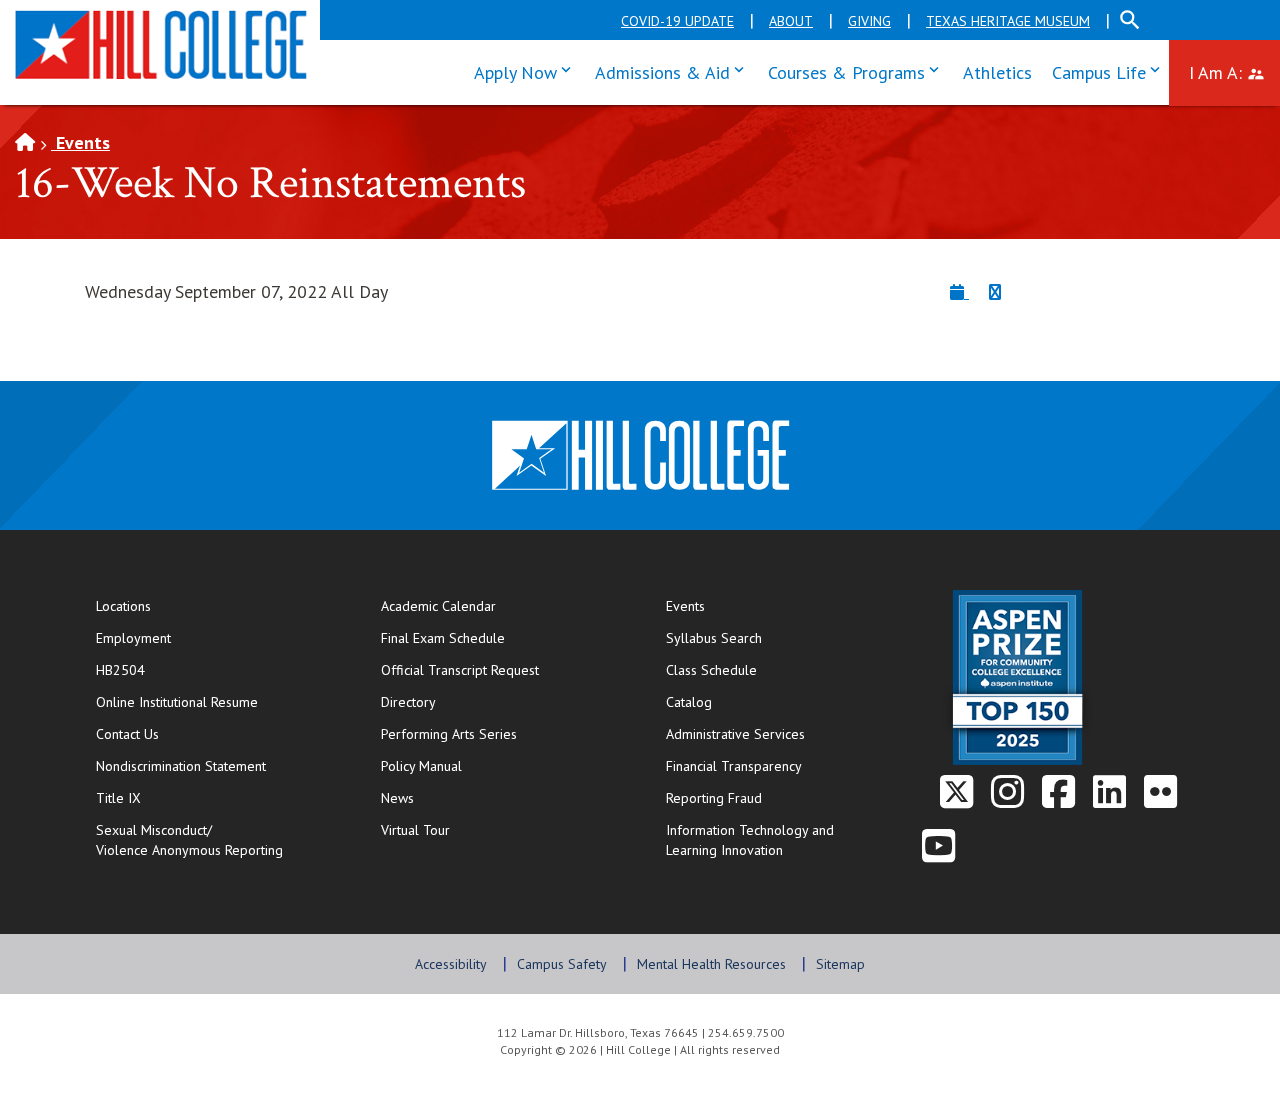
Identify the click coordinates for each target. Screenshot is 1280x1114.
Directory (408, 702)
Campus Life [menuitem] (1110, 71)
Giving (869, 21)
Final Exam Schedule (503, 637)
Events (80, 142)
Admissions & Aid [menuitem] (674, 71)
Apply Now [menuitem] (527, 71)
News (397, 798)
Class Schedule (776, 669)
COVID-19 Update (677, 21)
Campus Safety (562, 964)
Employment (133, 638)
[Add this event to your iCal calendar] (959, 291)
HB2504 (120, 670)
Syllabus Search (714, 638)
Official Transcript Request (503, 669)
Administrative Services (735, 734)
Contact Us (192, 733)
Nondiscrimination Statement (181, 766)
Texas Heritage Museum (1008, 21)
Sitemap (840, 964)
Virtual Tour (415, 830)
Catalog (689, 702)
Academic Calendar (438, 606)
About (791, 21)
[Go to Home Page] (25, 142)
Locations (123, 606)
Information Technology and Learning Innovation (750, 840)
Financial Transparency (734, 766)
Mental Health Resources (711, 964)
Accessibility (451, 964)
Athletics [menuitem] (997, 72)
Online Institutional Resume (218, 701)
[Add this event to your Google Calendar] (995, 291)
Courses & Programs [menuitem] (858, 71)
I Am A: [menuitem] (1234, 71)
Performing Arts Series (449, 734)
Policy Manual (421, 766)
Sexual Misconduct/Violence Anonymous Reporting (189, 840)
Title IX (118, 798)
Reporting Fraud (714, 798)
